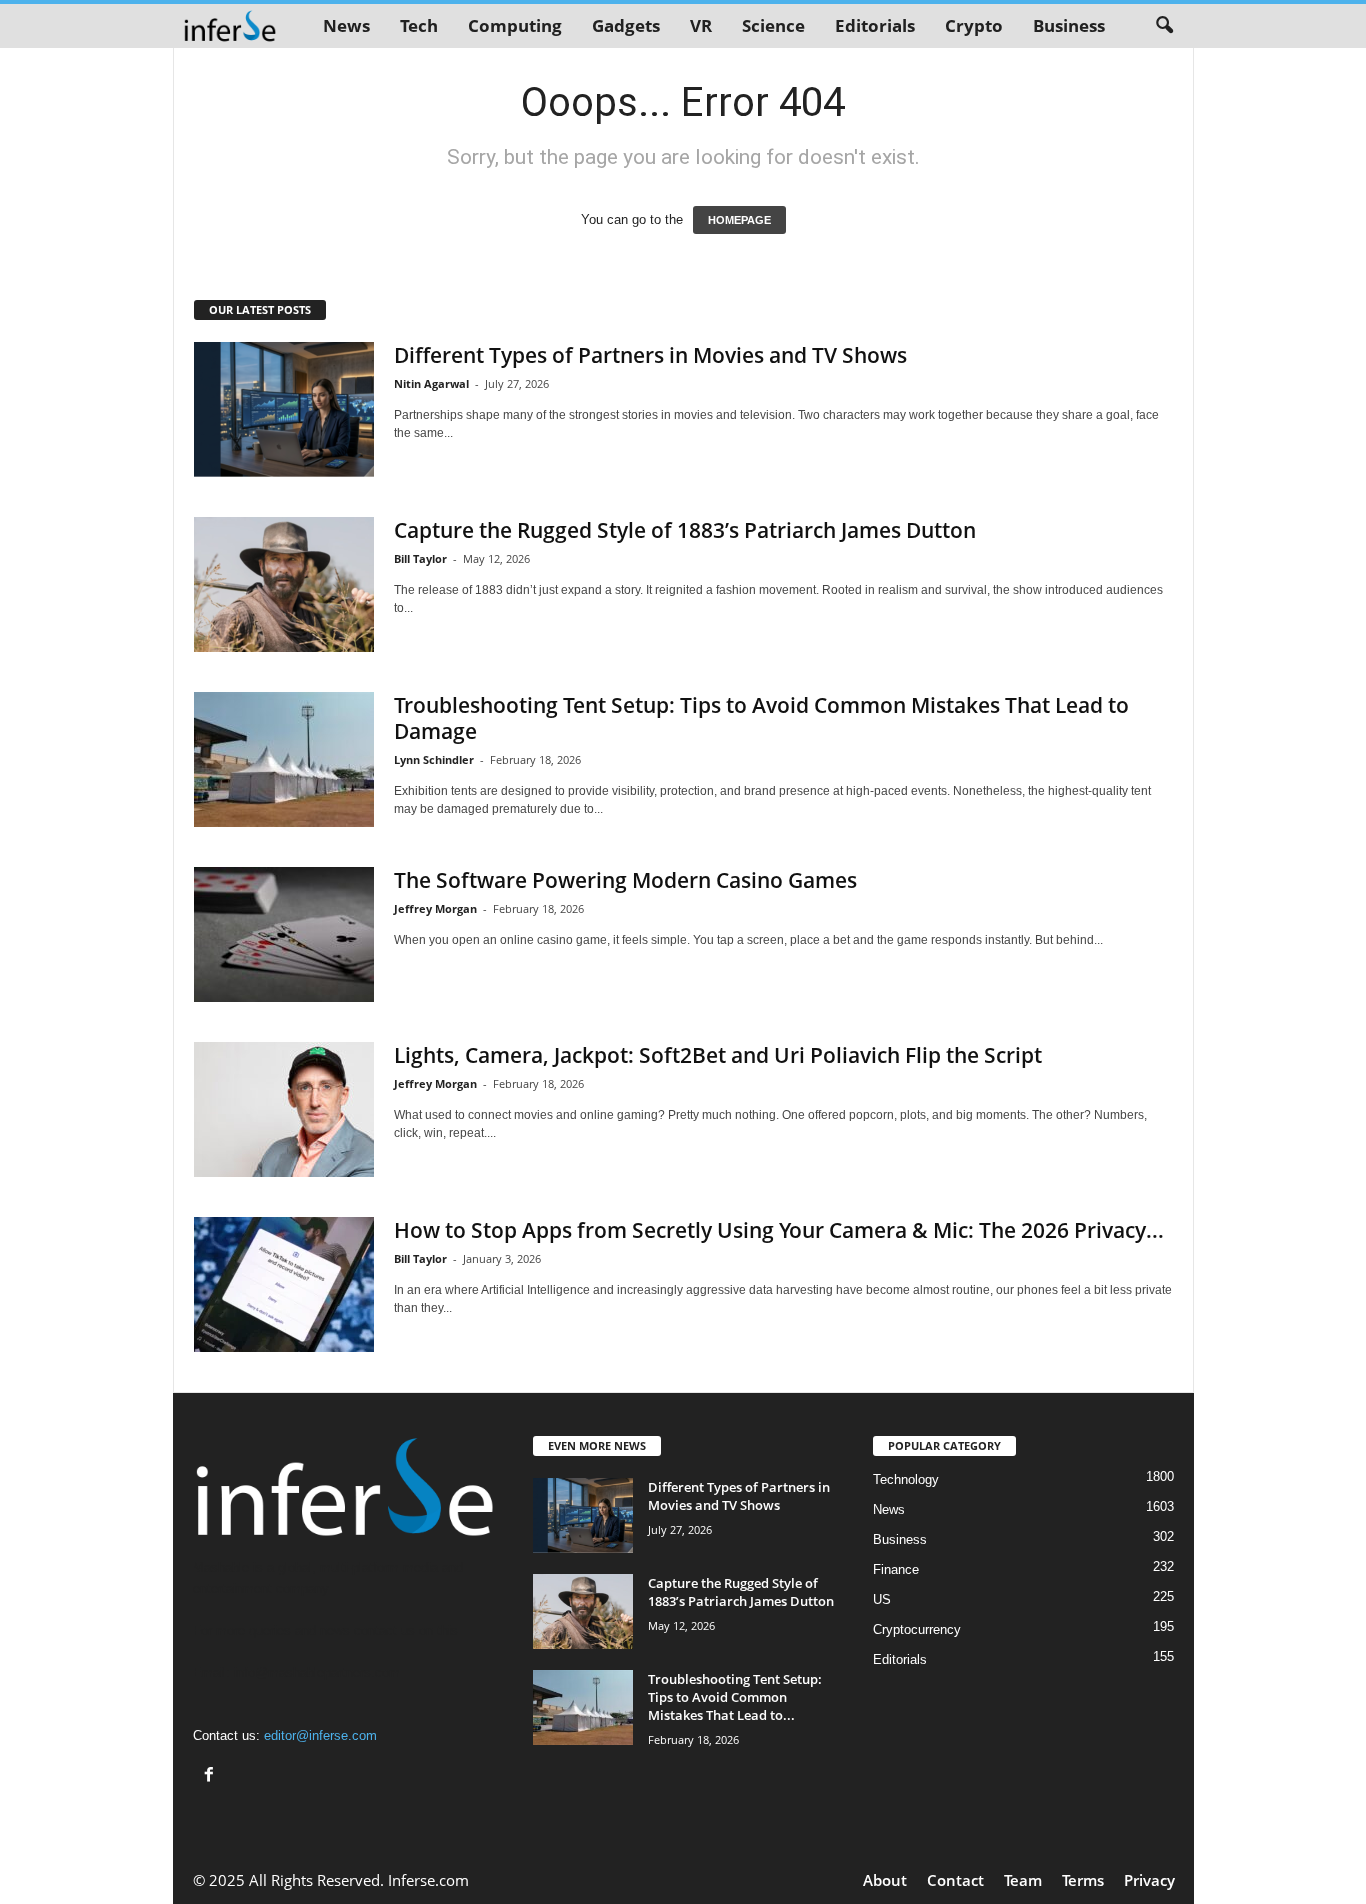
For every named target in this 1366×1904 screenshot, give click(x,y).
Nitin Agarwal (431, 383)
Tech (419, 25)
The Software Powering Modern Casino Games (625, 880)
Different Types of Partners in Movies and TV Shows (650, 355)
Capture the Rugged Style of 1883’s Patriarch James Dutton (685, 530)
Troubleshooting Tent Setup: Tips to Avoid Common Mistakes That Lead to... (735, 1697)
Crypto (974, 25)
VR (701, 25)
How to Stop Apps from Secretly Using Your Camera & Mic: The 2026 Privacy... (779, 1230)
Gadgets (626, 25)
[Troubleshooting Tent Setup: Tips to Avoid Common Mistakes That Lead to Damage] (284, 759)
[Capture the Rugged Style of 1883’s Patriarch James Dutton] (284, 584)
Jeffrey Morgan (435, 908)
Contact (955, 1880)
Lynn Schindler (434, 759)
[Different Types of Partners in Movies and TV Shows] (284, 409)
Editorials (875, 25)
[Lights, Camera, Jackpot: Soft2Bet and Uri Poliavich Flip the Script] (284, 1109)
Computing (515, 25)
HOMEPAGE (739, 220)
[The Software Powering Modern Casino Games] (284, 934)
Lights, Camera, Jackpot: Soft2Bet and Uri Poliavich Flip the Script (718, 1055)
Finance (896, 1569)
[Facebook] (211, 1776)
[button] (1164, 26)
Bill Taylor (420, 558)
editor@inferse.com (320, 1735)
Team (1023, 1880)
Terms (1083, 1880)
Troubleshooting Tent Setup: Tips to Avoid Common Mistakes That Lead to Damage (761, 718)
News (346, 25)
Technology (906, 1479)
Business (1069, 25)
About (885, 1880)
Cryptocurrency (917, 1629)
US (882, 1599)
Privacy (1149, 1880)
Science (773, 25)
